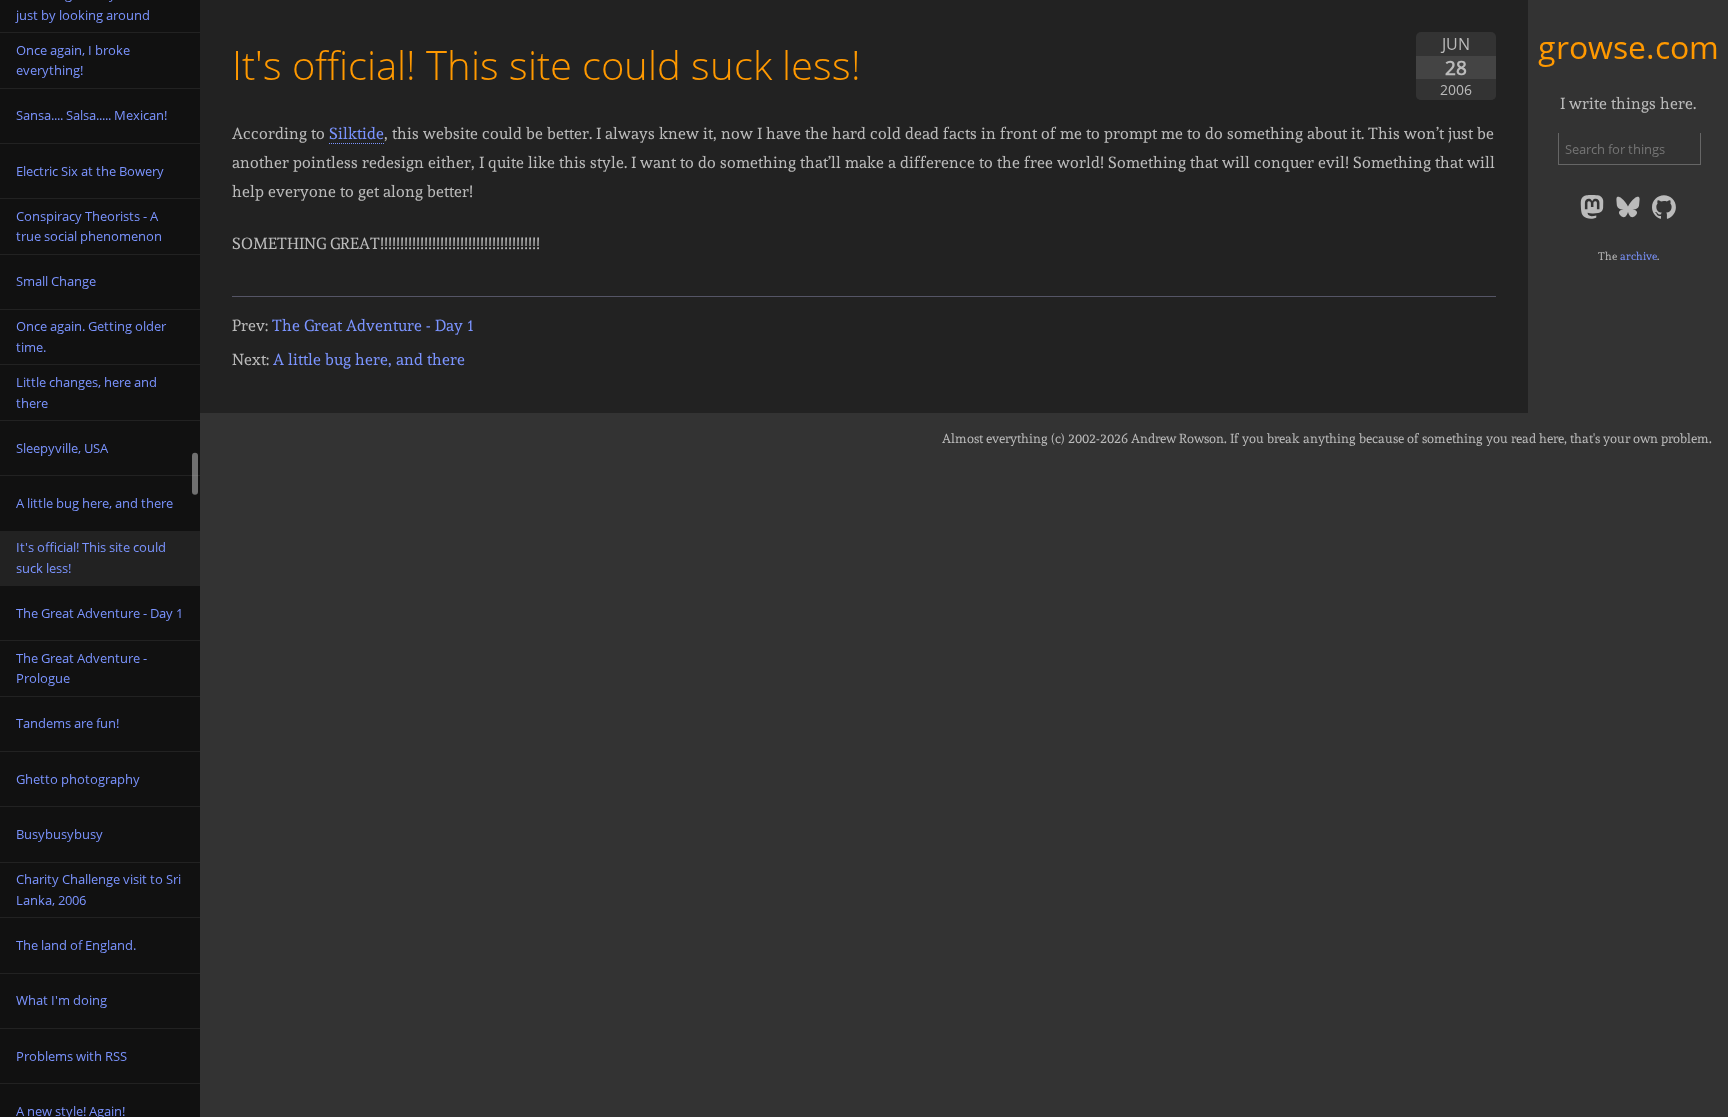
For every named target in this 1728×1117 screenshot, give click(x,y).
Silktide (356, 133)
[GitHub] (1664, 217)
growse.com (1628, 46)
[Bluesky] (1630, 217)
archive (1638, 256)
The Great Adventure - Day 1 (373, 325)
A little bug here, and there (369, 359)
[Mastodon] (1594, 217)
